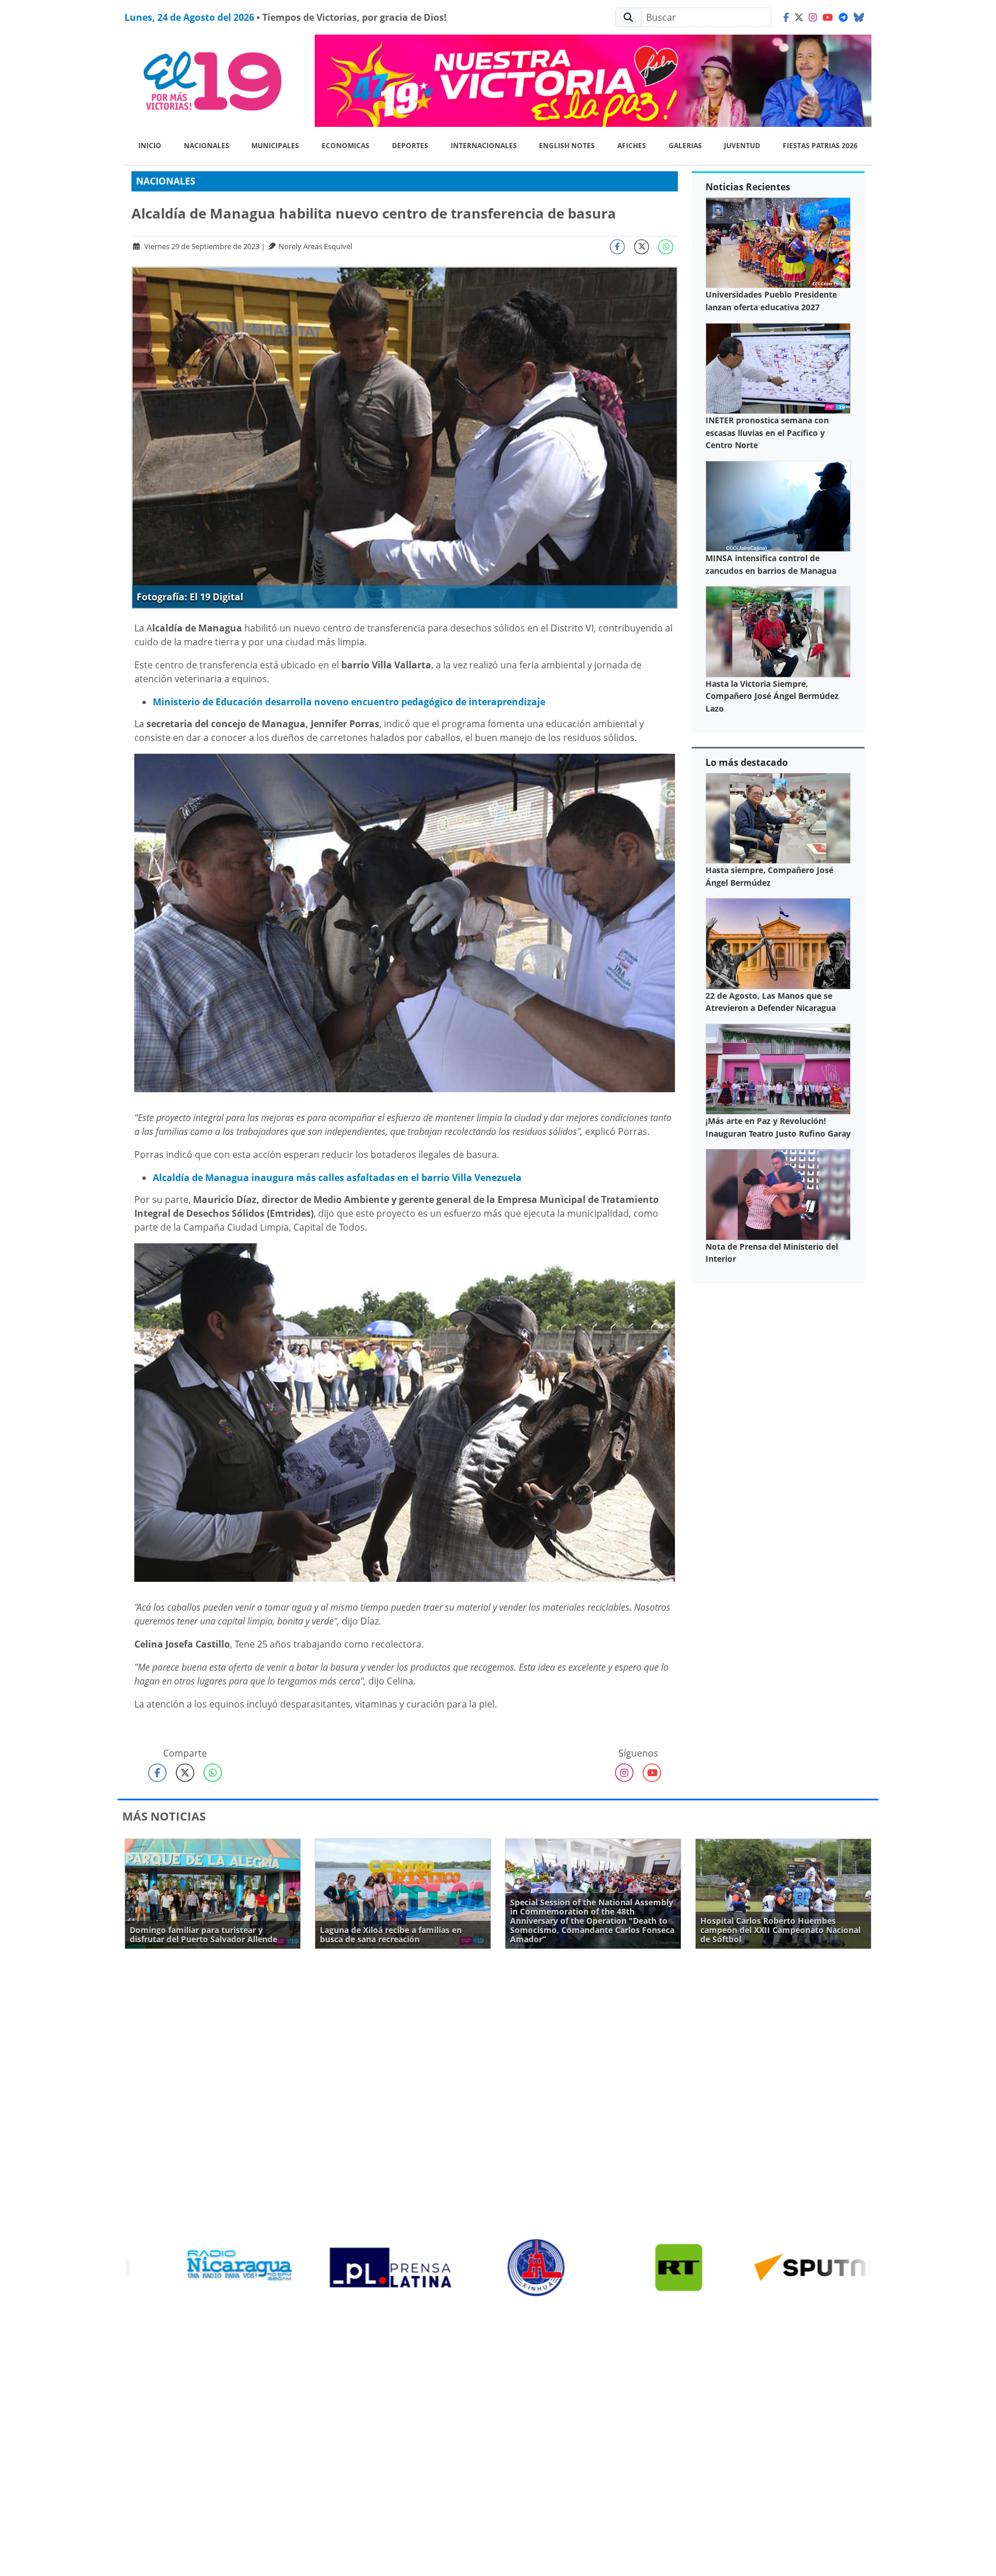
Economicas (346, 146)
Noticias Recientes (748, 187)
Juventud (742, 146)
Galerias (685, 146)
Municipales (275, 146)
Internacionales (484, 146)
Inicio (150, 146)
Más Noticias (164, 1816)
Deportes (410, 146)
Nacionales (207, 146)
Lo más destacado (747, 762)
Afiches (632, 146)
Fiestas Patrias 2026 (820, 146)
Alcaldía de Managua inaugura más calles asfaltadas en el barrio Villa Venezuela (337, 1178)
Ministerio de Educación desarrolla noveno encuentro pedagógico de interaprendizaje (349, 702)
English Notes (567, 146)
